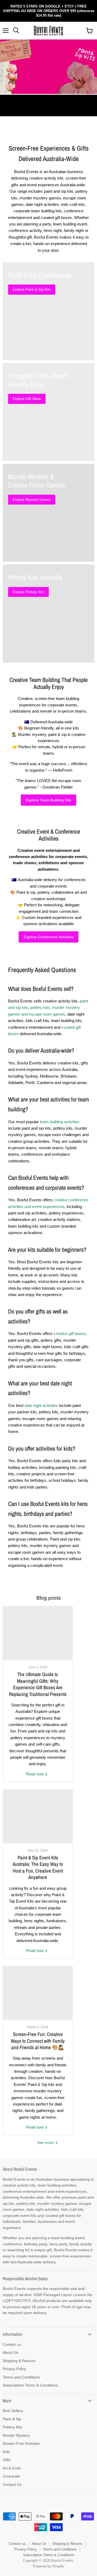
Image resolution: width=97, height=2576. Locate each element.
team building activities (60, 1122)
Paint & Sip (12, 2419)
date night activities (41, 1405)
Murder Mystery (16, 2435)
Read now (35, 1774)
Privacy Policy (14, 2369)
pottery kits (40, 1007)
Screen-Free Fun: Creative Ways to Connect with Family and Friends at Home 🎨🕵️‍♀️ (38, 2041)
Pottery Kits (12, 2427)
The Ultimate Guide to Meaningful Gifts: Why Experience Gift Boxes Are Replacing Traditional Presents (38, 1684)
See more (46, 2143)
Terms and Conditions (21, 2377)
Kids (6, 2452)
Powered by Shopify (48, 2566)
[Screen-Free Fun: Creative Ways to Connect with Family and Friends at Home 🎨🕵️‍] (38, 1993)
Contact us (12, 2344)
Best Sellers (13, 2411)
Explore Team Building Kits (48, 800)
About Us (11, 2352)
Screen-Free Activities (21, 2443)
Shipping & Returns (19, 2361)
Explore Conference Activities (48, 937)
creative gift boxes (70, 1333)
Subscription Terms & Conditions (30, 2385)
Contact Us (12, 2484)
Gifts (7, 2460)
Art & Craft (12, 2468)
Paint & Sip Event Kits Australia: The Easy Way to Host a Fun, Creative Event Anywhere (38, 1867)
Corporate (11, 2476)
